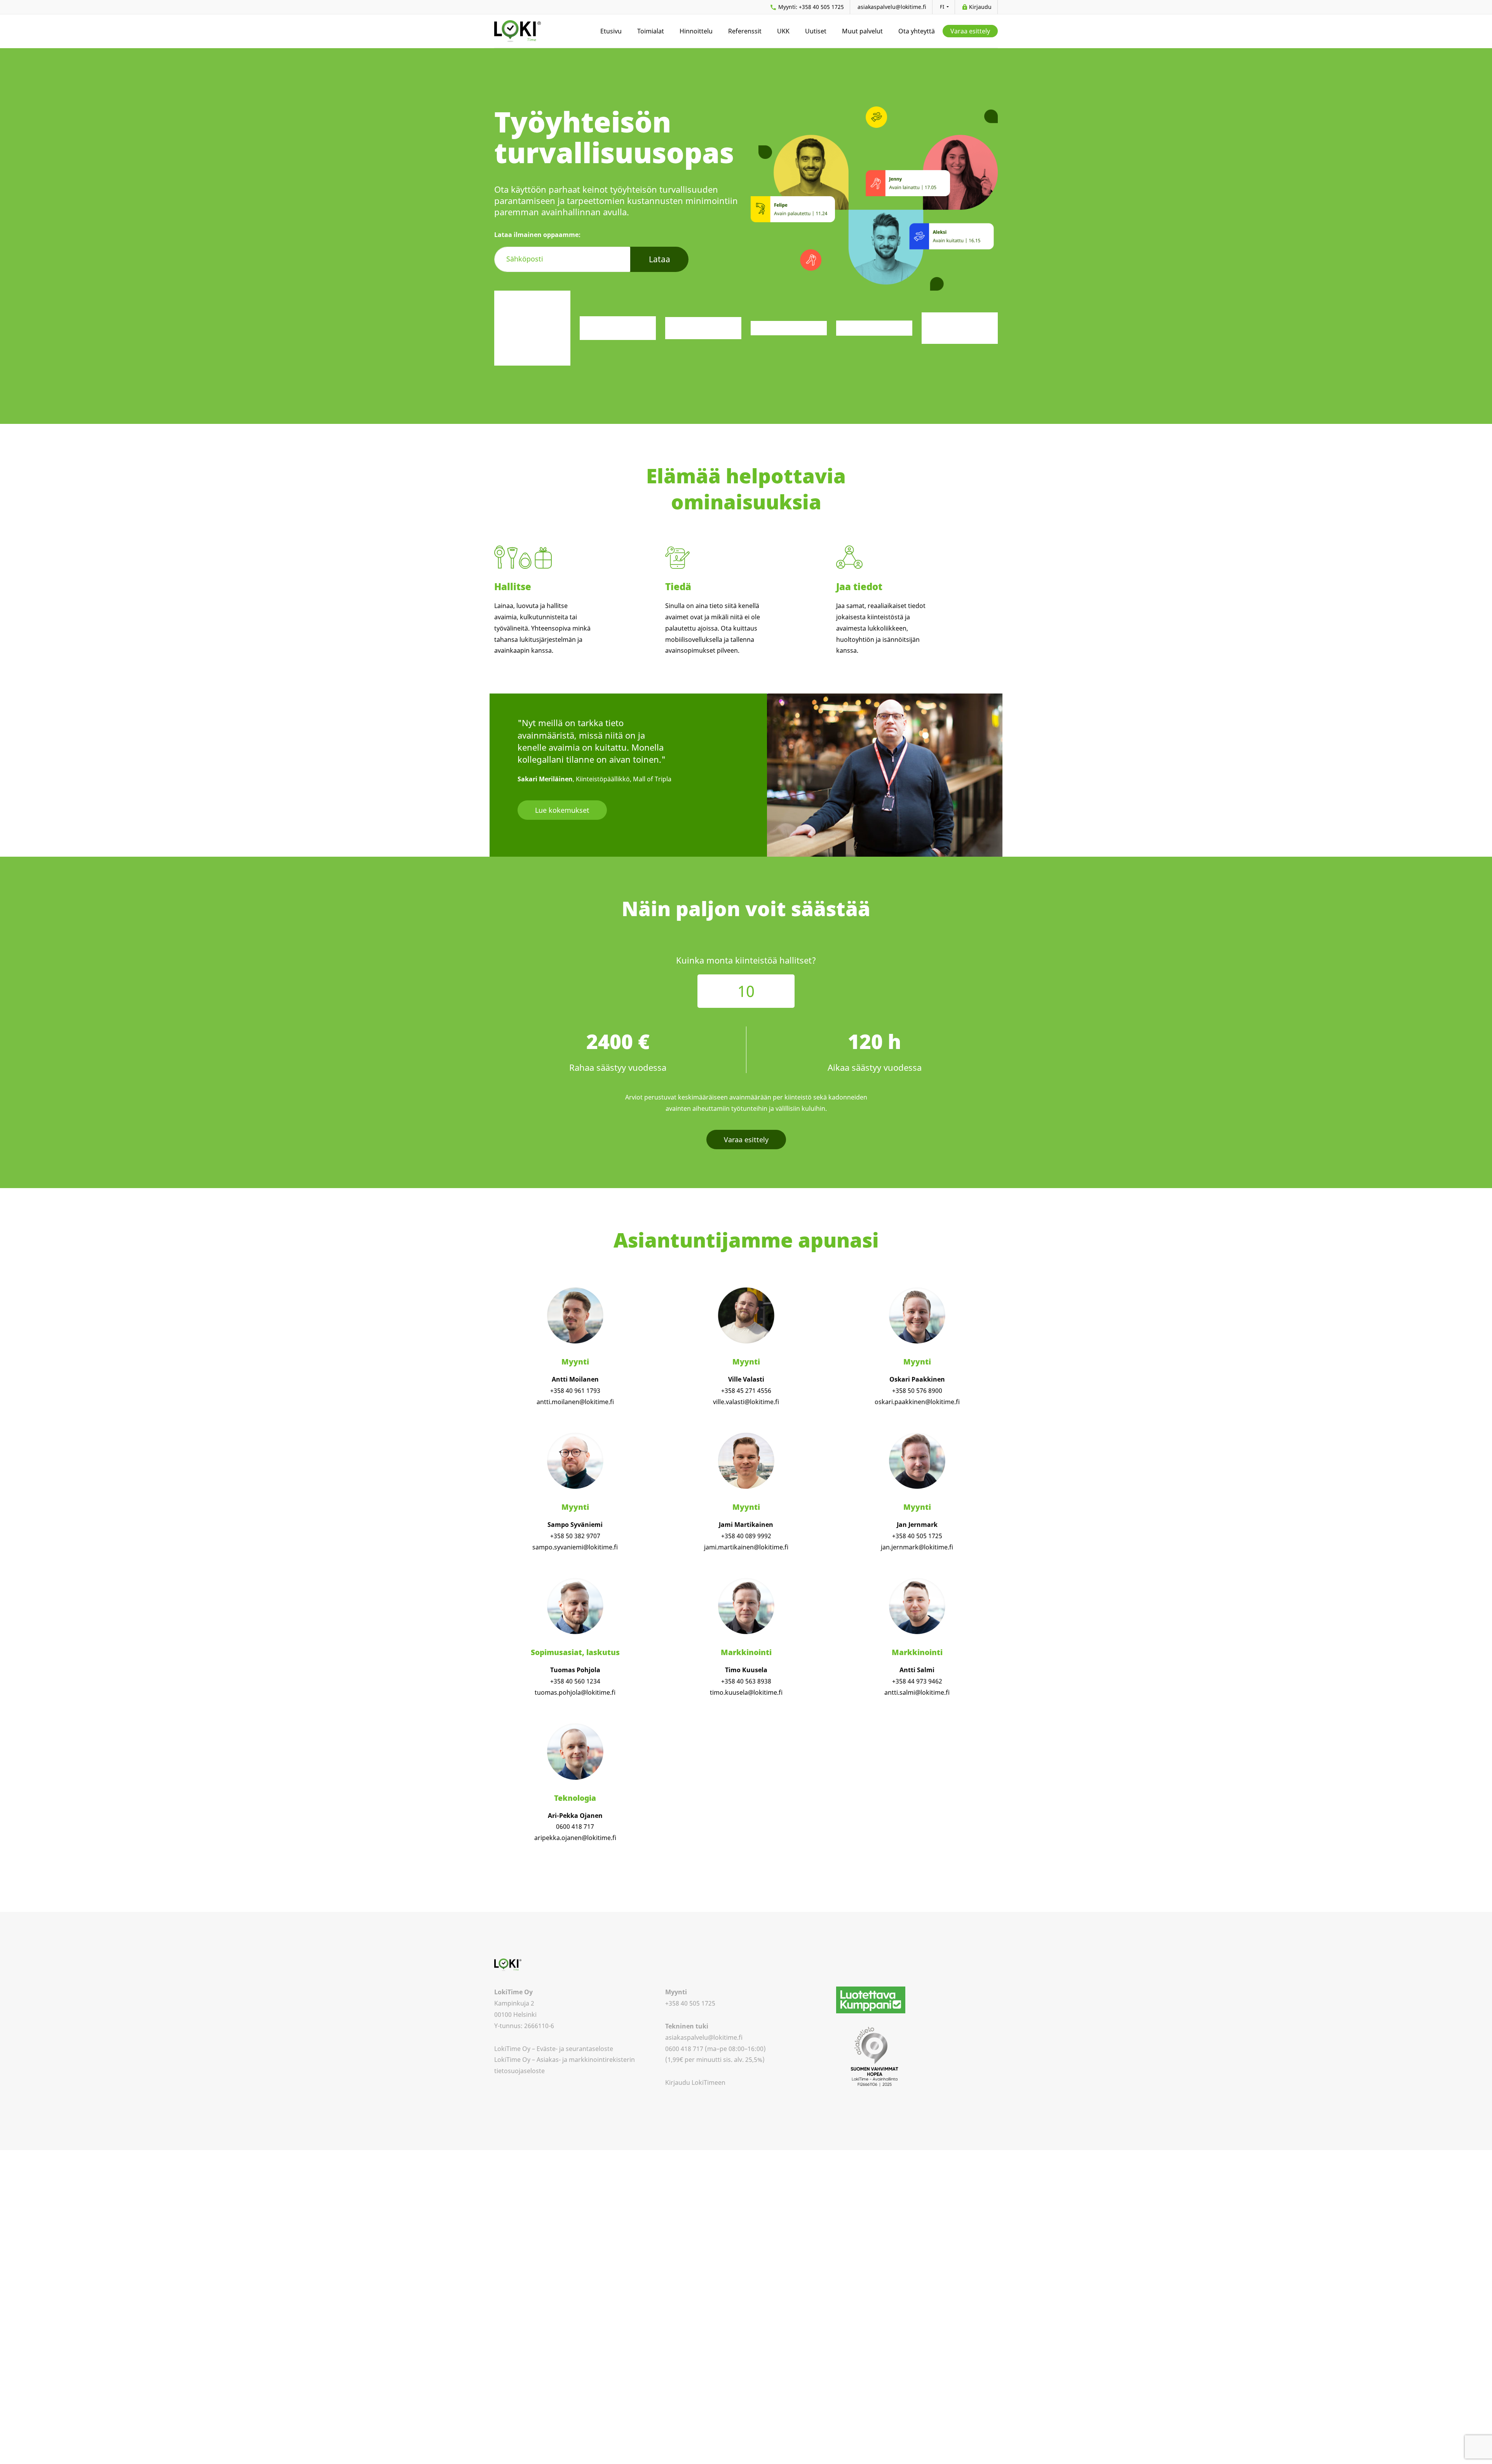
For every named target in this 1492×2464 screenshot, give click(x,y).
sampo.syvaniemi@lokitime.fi (575, 1547)
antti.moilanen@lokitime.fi (575, 1402)
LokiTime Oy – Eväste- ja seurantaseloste (554, 2049)
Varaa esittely (746, 1140)
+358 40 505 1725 (811, 7)
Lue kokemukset (562, 810)
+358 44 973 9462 (917, 1681)
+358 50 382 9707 (575, 1536)
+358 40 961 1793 (575, 1391)
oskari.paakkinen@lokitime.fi (917, 1402)
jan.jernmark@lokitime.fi (917, 1547)
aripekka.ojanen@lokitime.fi (575, 1838)
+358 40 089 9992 (746, 1536)
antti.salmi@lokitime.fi (917, 1692)
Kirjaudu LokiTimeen (695, 2082)
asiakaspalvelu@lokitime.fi (892, 7)
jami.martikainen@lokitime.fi (746, 1547)
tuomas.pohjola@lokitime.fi (575, 1692)
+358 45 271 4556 (746, 1391)
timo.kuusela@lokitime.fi (746, 1692)
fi (943, 7)
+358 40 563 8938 (746, 1681)
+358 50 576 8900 (917, 1391)
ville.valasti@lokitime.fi (746, 1402)
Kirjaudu (980, 7)
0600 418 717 (575, 1826)
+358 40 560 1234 (575, 1681)
